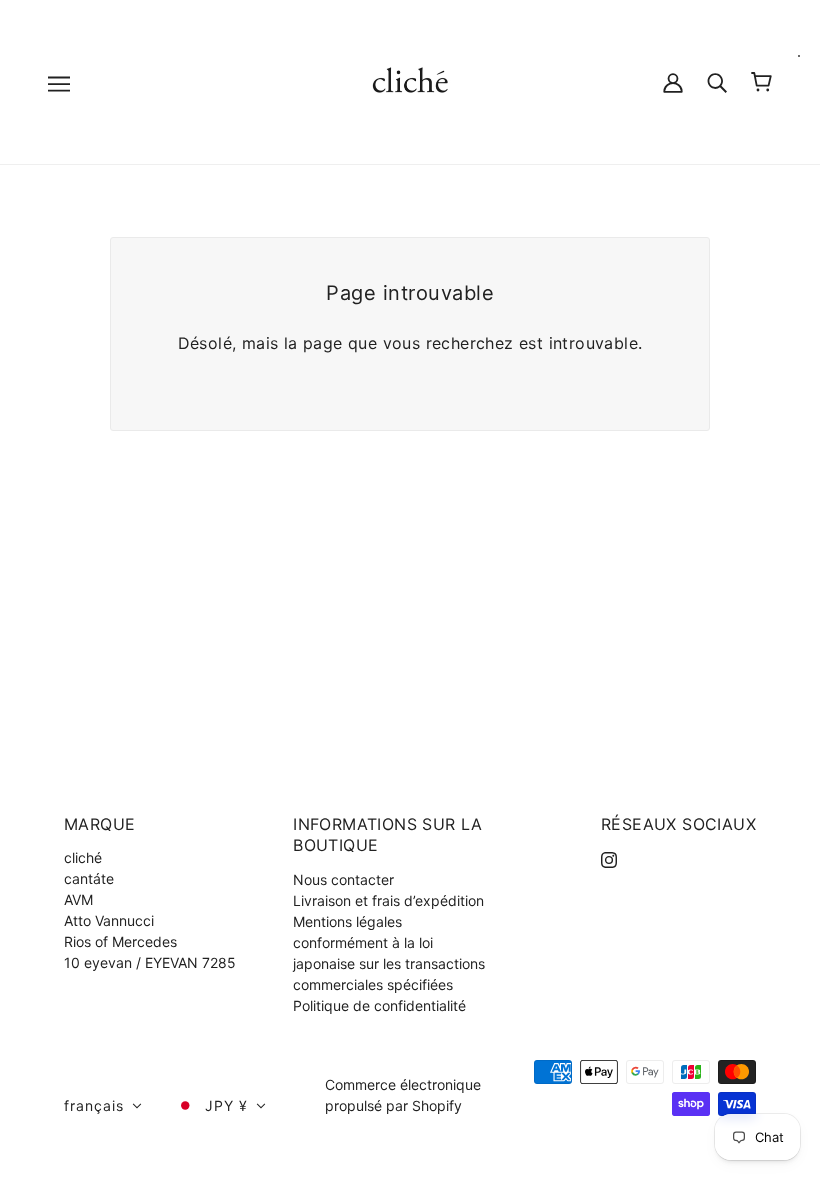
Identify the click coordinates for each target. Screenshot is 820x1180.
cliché (83, 857)
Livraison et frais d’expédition (388, 900)
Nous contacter (343, 879)
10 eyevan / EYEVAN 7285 (150, 962)
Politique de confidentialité (379, 1005)
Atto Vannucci (109, 920)
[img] (609, 857)
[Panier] (761, 82)
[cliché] (410, 80)
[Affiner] (717, 81)
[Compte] (673, 81)
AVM (78, 899)
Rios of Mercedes (120, 941)
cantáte (89, 878)
